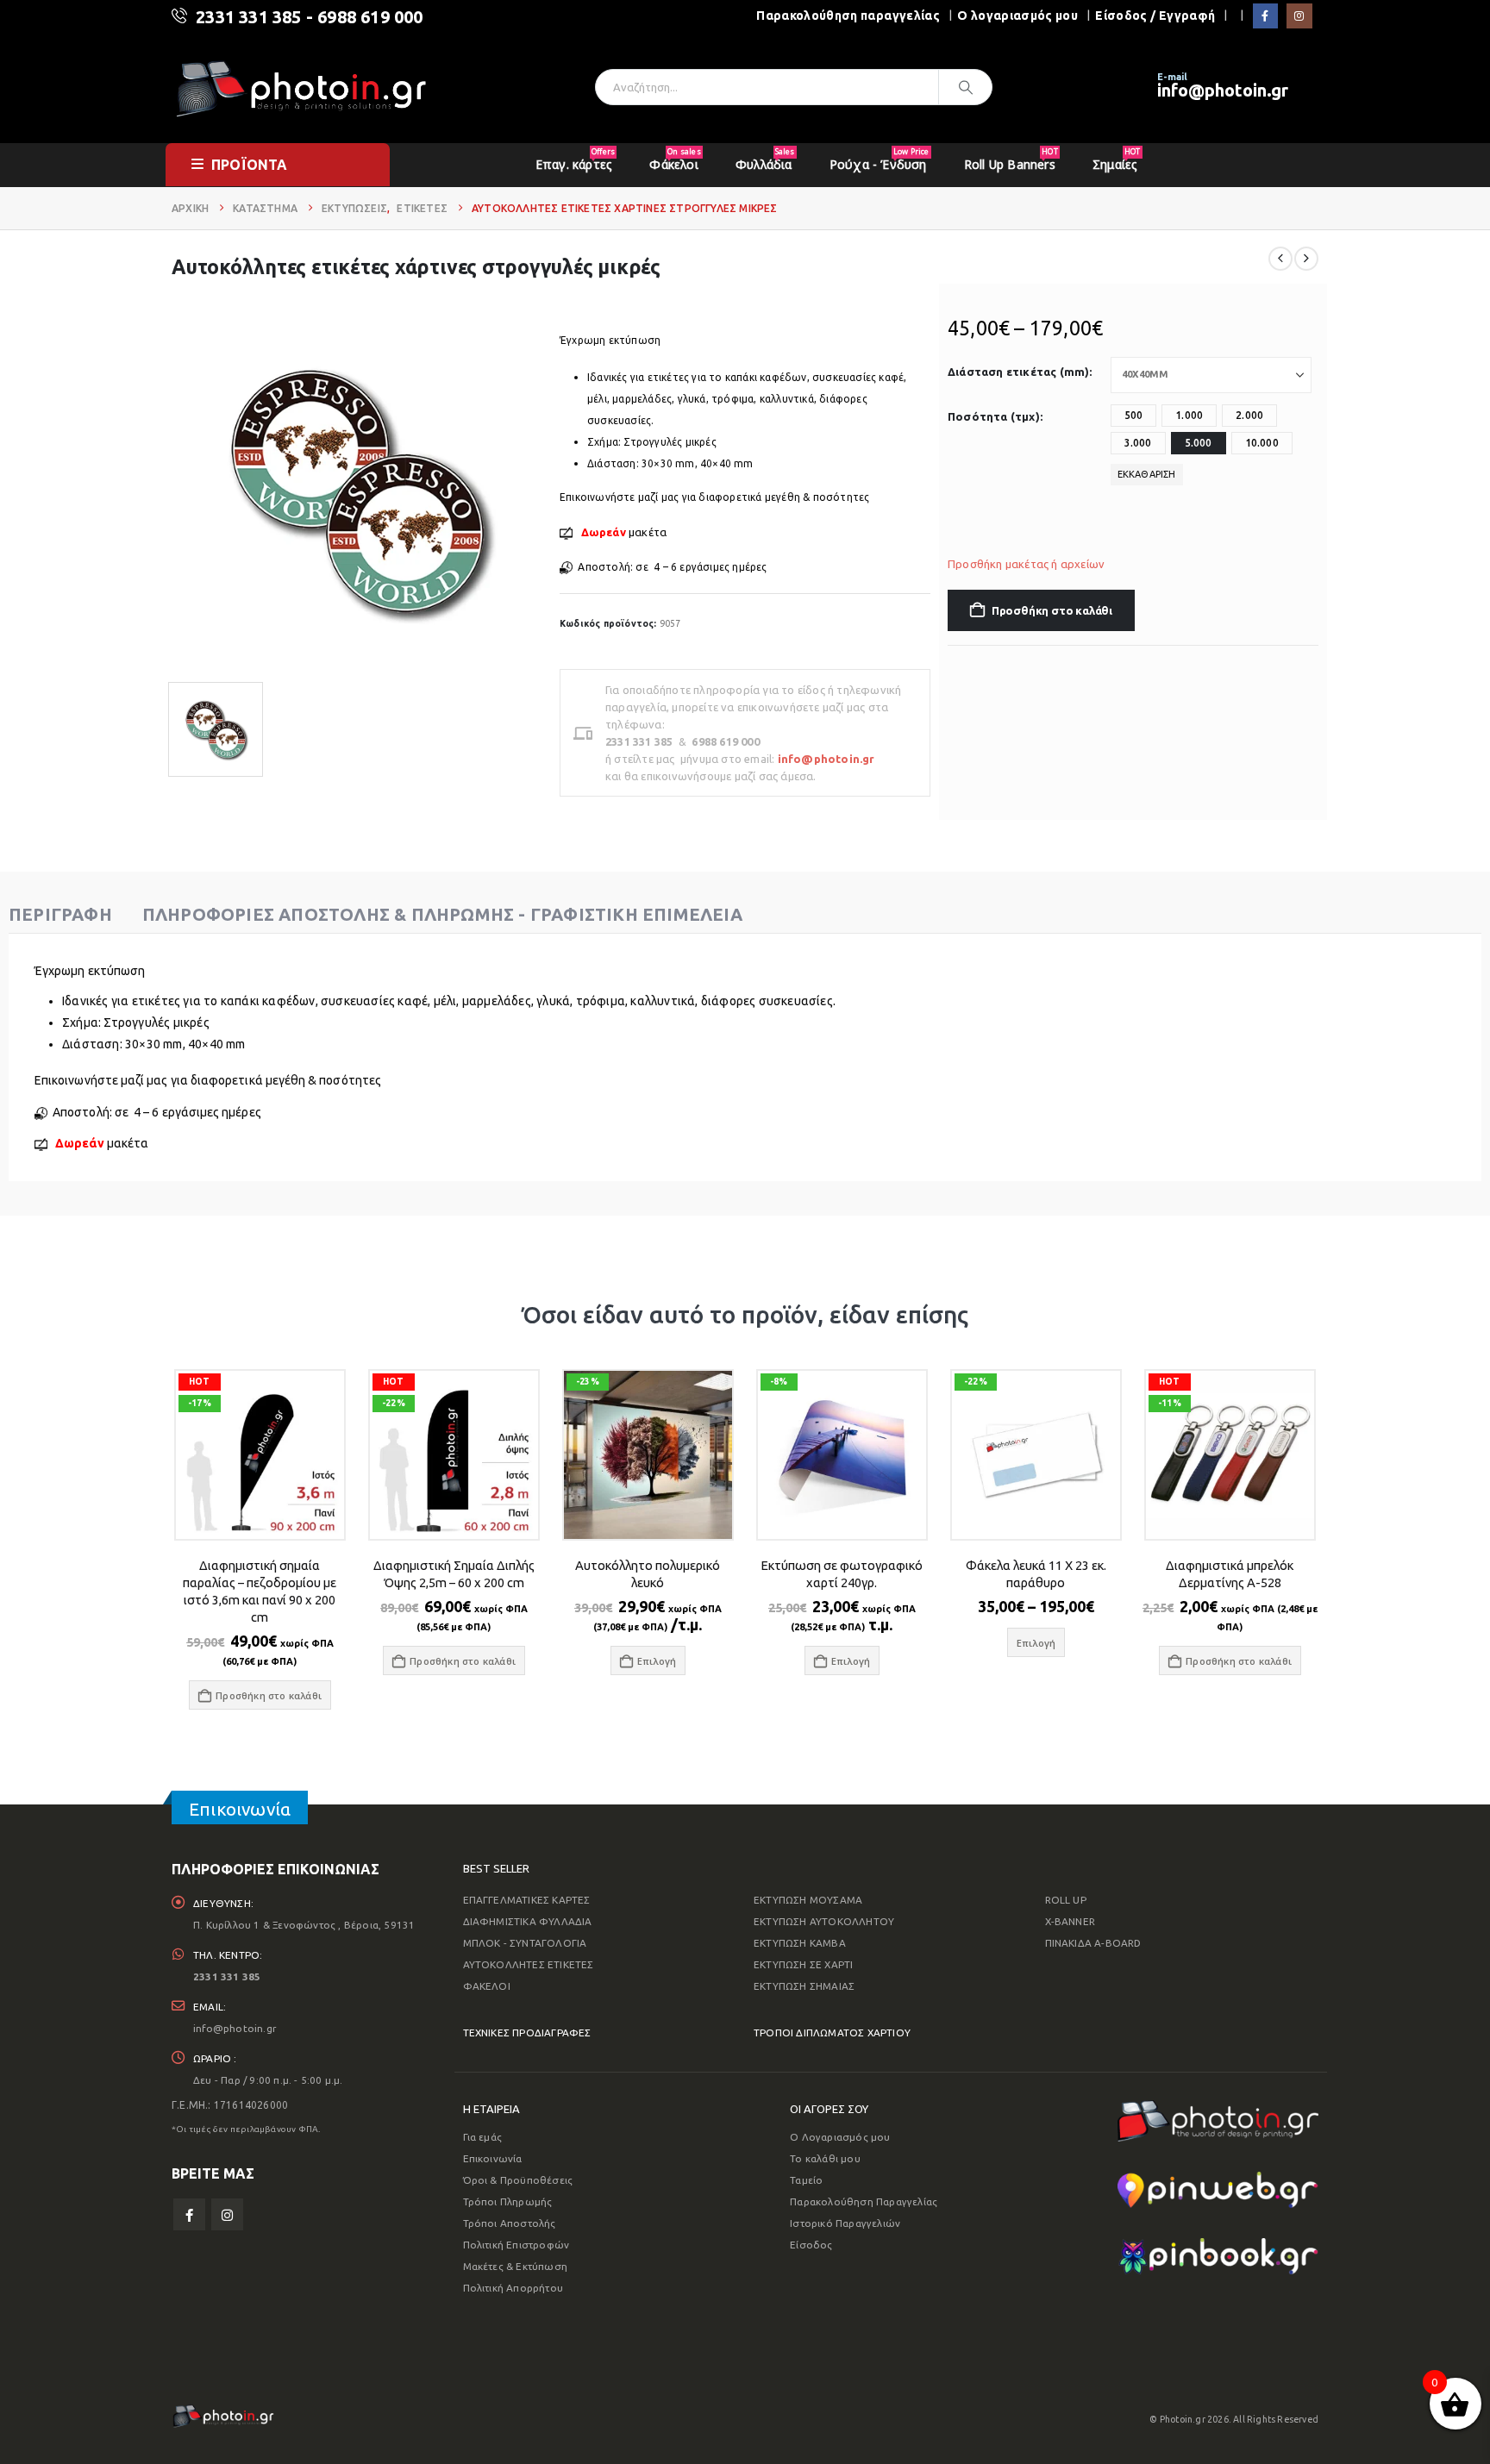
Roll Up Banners (1011, 159)
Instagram (227, 2214)
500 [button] (1134, 415)
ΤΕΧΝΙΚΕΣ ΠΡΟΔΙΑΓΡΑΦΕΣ (527, 2032)
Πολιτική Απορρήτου (513, 2288)
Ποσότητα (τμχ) (994, 416)
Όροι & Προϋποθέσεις (518, 2180)
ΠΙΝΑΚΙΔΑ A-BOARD (1093, 1943)
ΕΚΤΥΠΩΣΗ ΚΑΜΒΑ (800, 1943)
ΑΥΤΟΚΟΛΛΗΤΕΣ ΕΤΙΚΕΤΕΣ (529, 1964)
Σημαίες (1116, 159)
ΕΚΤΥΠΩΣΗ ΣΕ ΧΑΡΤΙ (803, 1964)
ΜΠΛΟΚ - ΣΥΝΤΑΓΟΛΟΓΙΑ (525, 1943)
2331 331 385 (248, 17)
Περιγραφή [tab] (60, 914)
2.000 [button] (1249, 415)
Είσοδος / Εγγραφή (1155, 16)
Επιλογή (657, 1661)
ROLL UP (1066, 1900)
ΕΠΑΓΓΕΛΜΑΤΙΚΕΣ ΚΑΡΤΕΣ (527, 1900)
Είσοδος (811, 2245)
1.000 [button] (1189, 415)
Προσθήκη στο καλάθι (1052, 610)
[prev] (1280, 259)
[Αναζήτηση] (966, 87)
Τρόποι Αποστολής (510, 2223)
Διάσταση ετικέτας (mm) (1018, 372)
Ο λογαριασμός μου (1017, 16)
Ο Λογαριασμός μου (840, 2137)
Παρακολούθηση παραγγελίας (848, 16)
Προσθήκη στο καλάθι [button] (269, 1695)
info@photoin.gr (1223, 90)
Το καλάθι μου (825, 2158)
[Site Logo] (301, 88)
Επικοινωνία (493, 2158)
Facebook (189, 2214)
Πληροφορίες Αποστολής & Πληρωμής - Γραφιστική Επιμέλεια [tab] (442, 914)
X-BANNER (1071, 1921)
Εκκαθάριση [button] (1147, 474)
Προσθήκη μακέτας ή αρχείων (1026, 564)
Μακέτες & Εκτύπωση (516, 2266)
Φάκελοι (675, 159)
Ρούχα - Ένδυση (880, 159)
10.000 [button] (1262, 443)
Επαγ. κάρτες (575, 159)
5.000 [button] (1199, 443)
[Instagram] (1299, 16)
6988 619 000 (370, 17)
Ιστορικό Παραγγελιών (845, 2223)
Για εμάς (483, 2137)
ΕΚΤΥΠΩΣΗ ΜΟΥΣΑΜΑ (808, 1900)
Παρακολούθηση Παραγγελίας (864, 2201)
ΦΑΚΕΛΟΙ (487, 1986)
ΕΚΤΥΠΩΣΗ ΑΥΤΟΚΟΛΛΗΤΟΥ (824, 1921)
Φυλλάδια (765, 159)
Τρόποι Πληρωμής (508, 2201)
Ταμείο (806, 2180)
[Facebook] (1265, 16)
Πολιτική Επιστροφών (516, 2245)
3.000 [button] (1138, 443)
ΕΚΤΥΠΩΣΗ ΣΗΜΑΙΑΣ (804, 1986)
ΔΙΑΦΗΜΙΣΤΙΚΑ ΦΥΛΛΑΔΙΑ (528, 1921)
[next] (1306, 259)
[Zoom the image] (1218, 2111)
